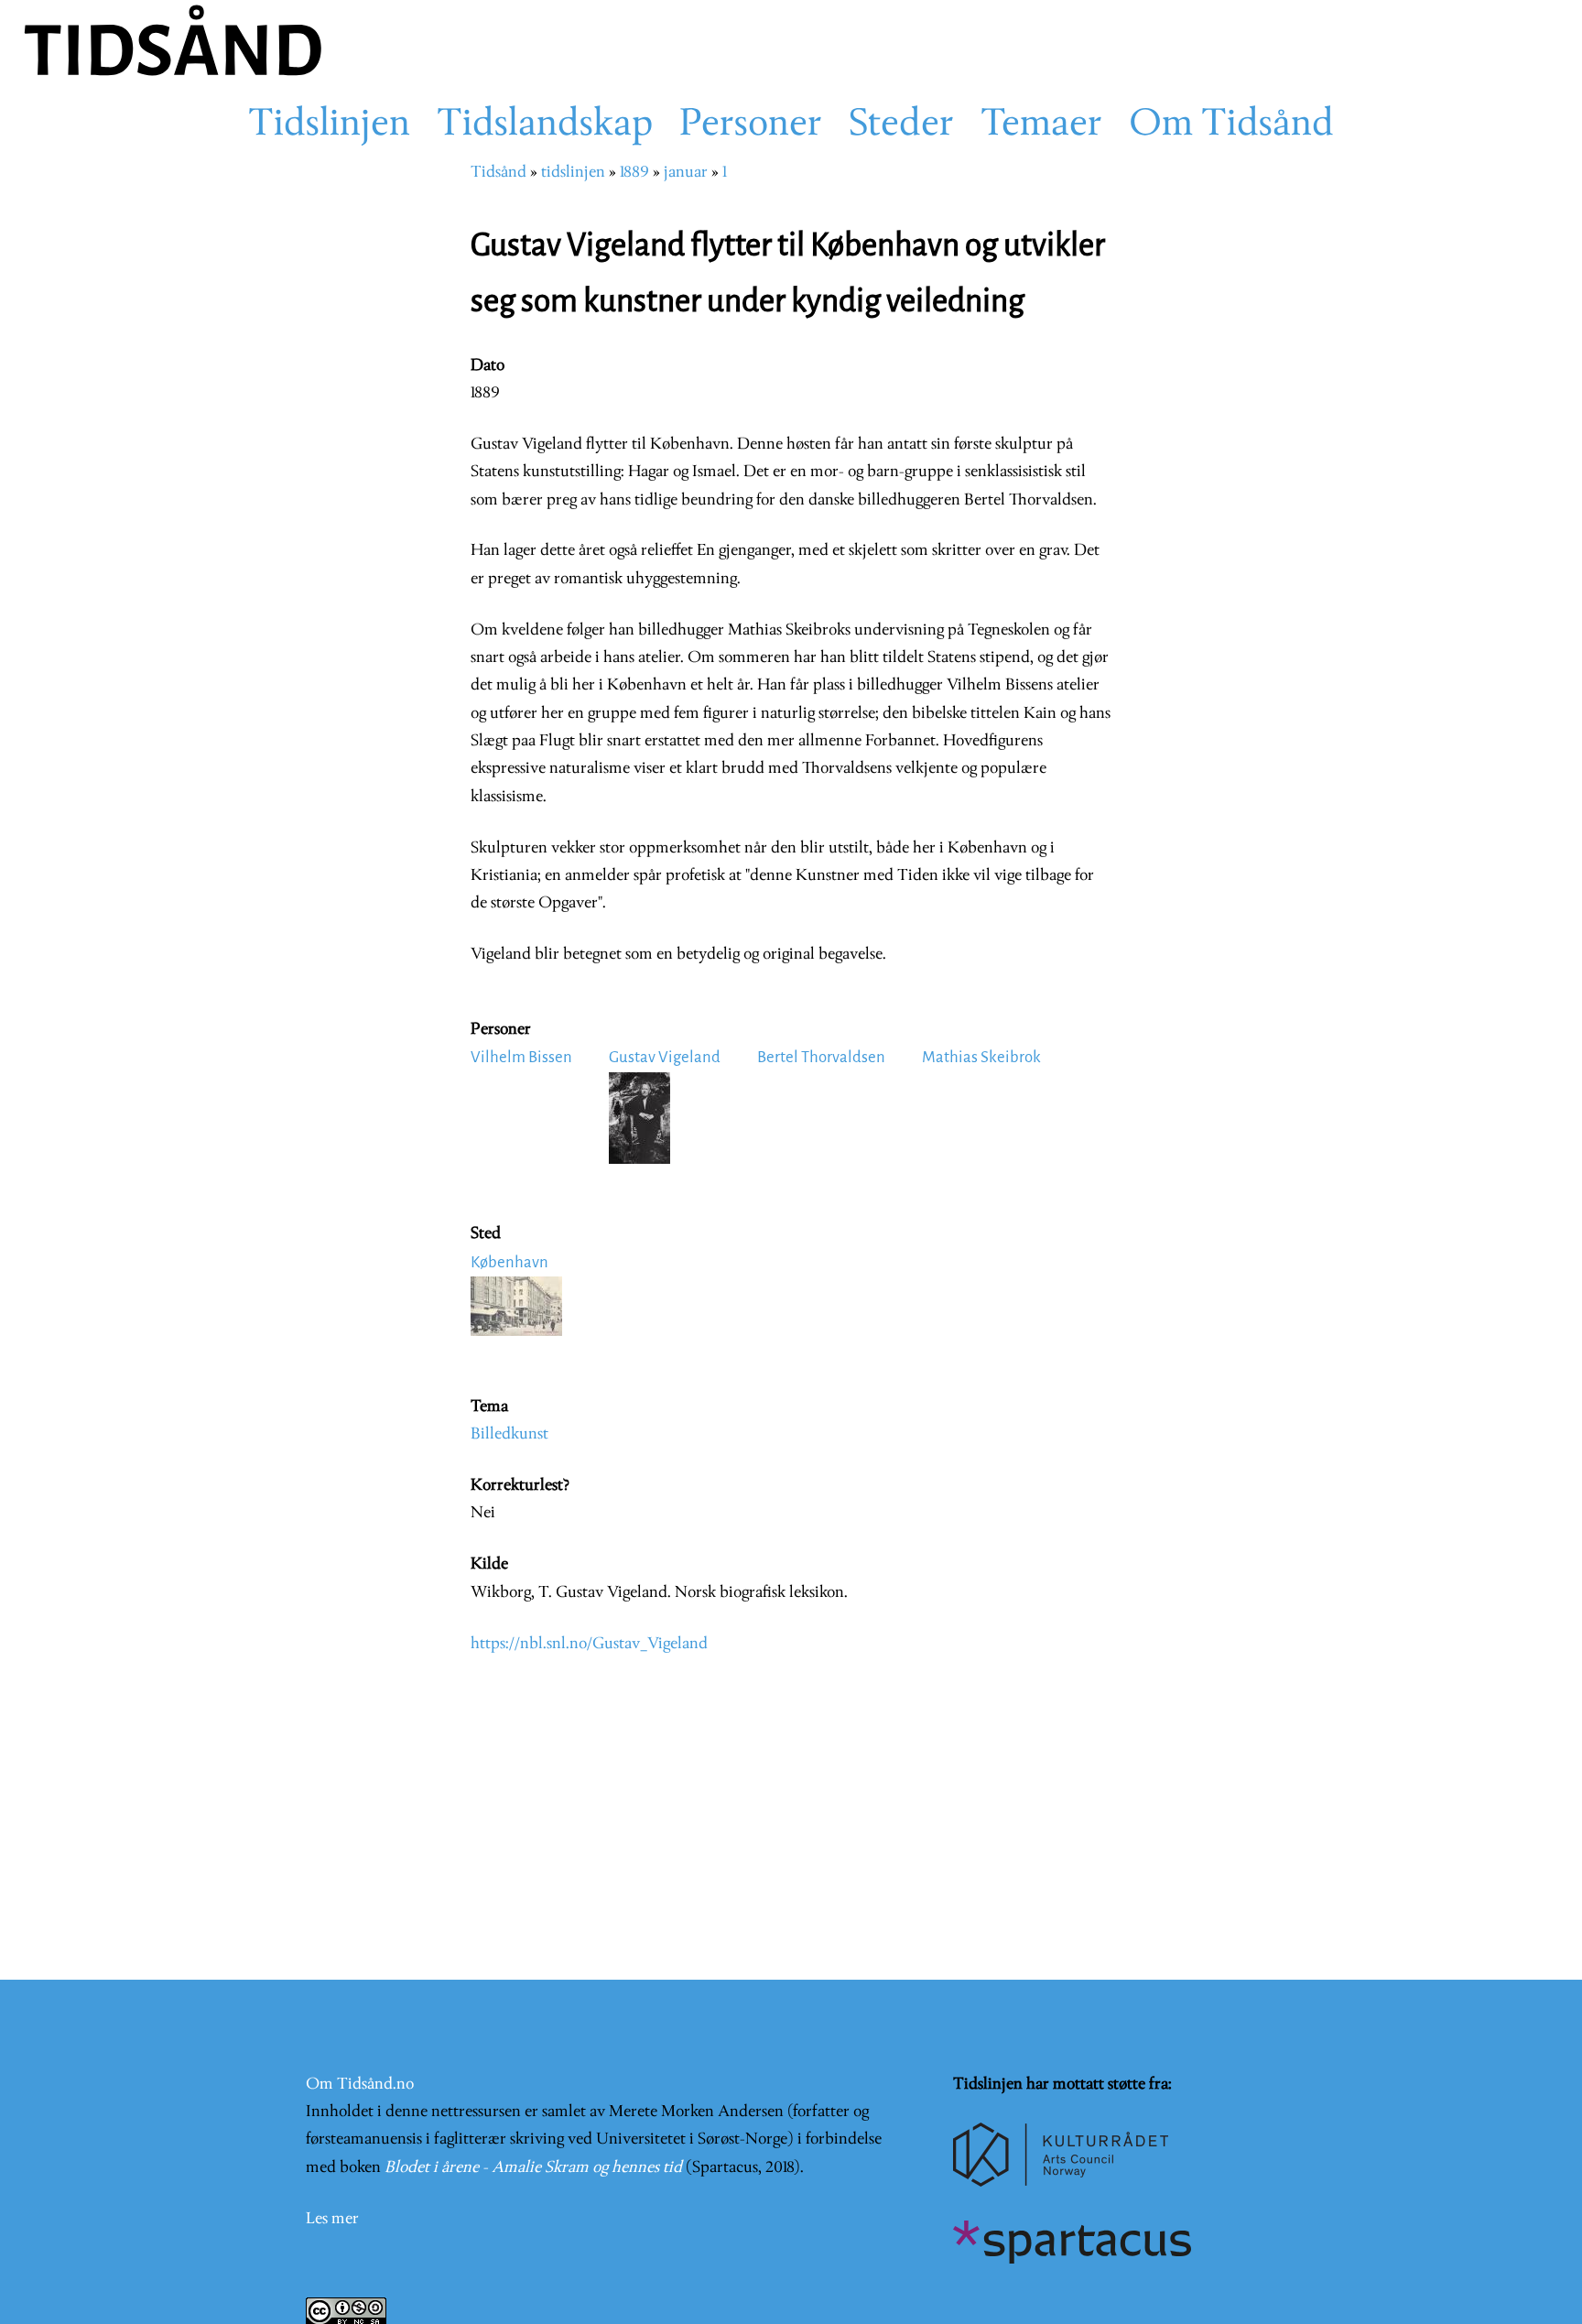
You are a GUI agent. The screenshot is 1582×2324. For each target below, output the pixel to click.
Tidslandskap (545, 125)
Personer (751, 125)
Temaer (1041, 125)
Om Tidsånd (1231, 125)
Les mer (332, 2219)
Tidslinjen (329, 125)
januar (686, 173)
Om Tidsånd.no (360, 2085)
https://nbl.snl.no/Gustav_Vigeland (589, 1644)
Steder (901, 125)
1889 (634, 173)
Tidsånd (498, 173)
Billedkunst (509, 1434)
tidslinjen (573, 173)
